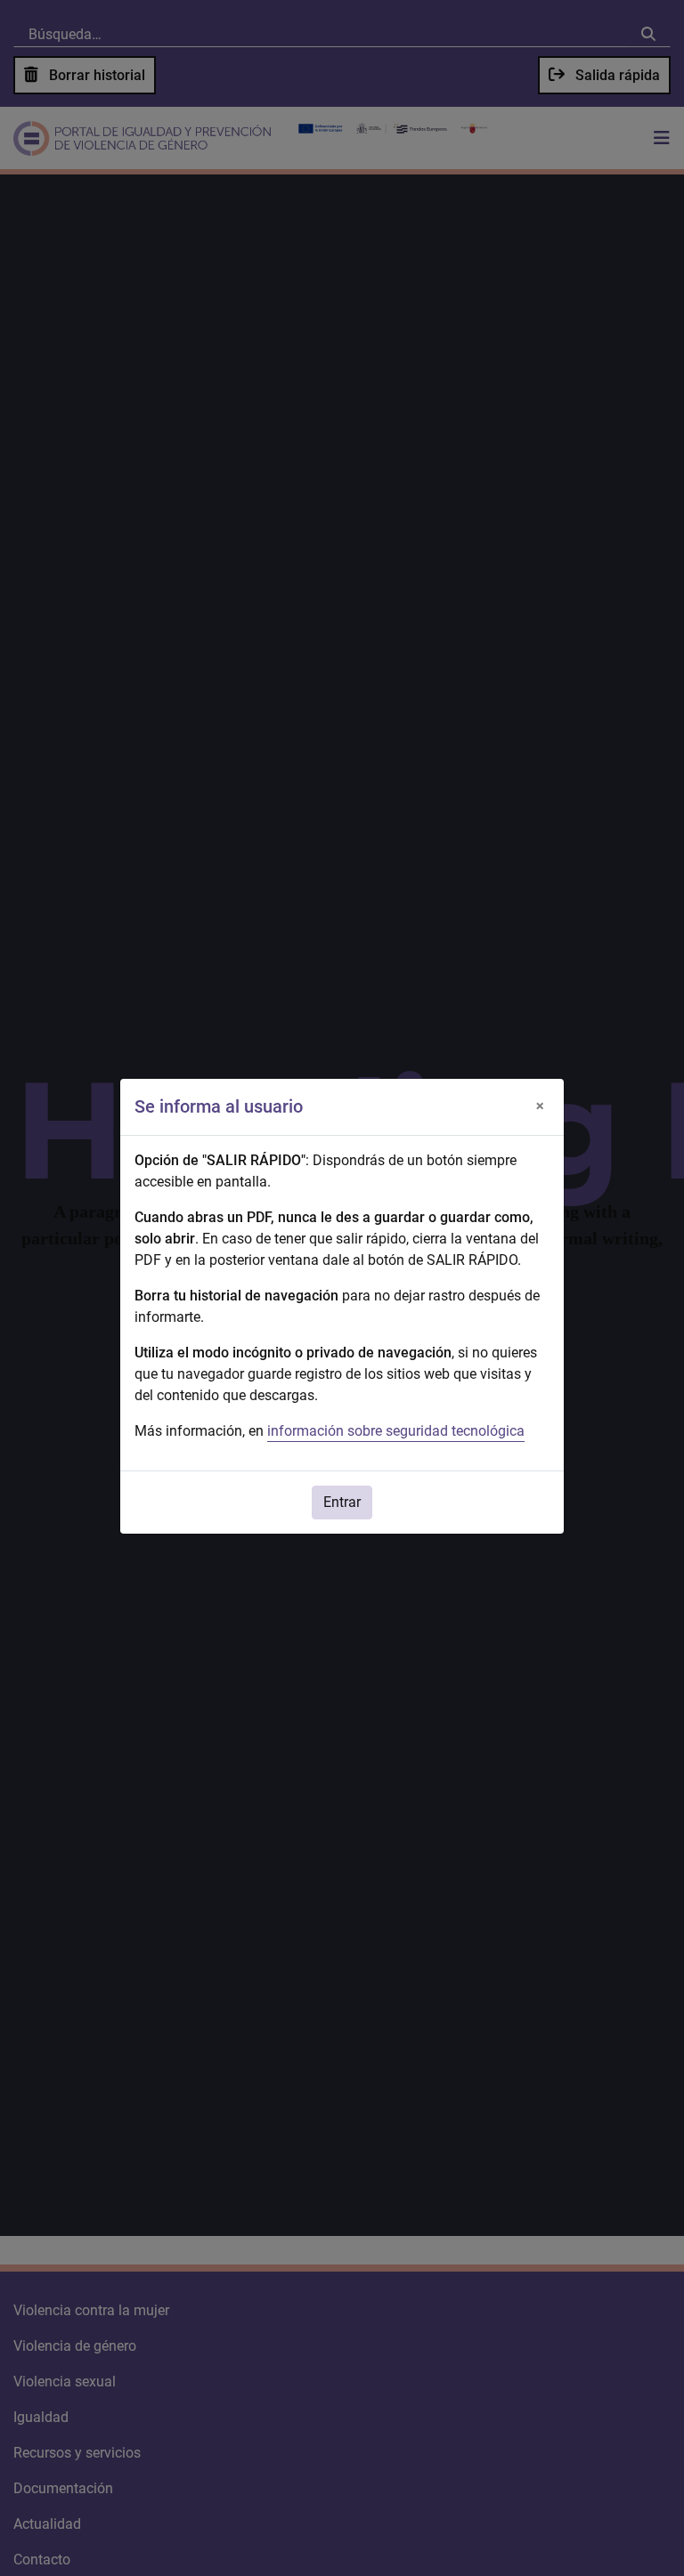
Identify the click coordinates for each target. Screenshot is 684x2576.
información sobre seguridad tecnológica (396, 1431)
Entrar (342, 1502)
